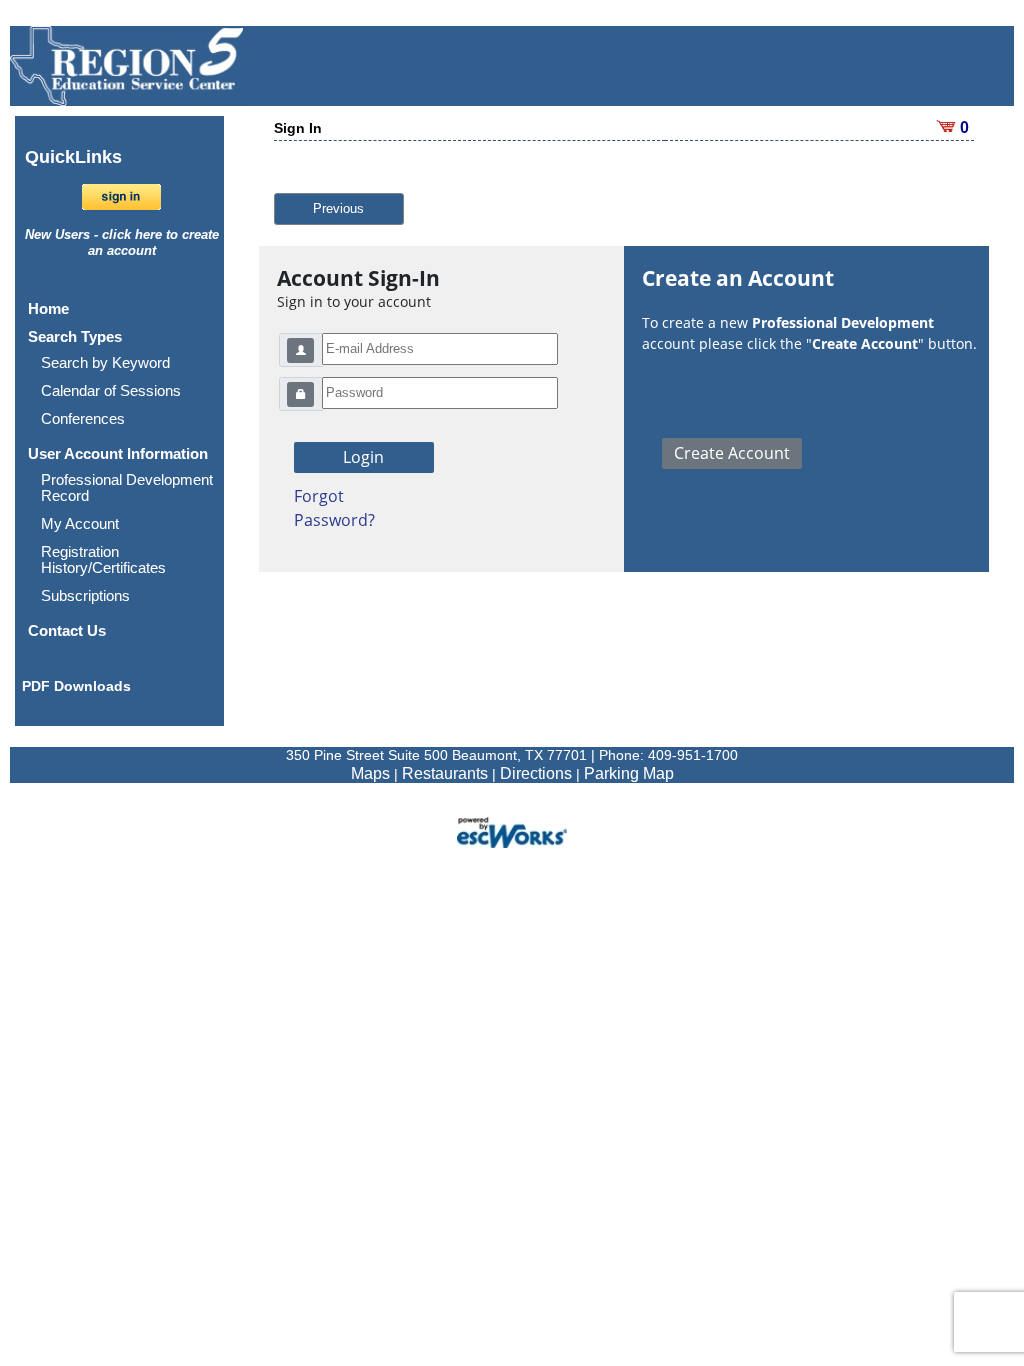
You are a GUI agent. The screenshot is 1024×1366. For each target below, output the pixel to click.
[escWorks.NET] (512, 830)
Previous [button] (338, 208)
